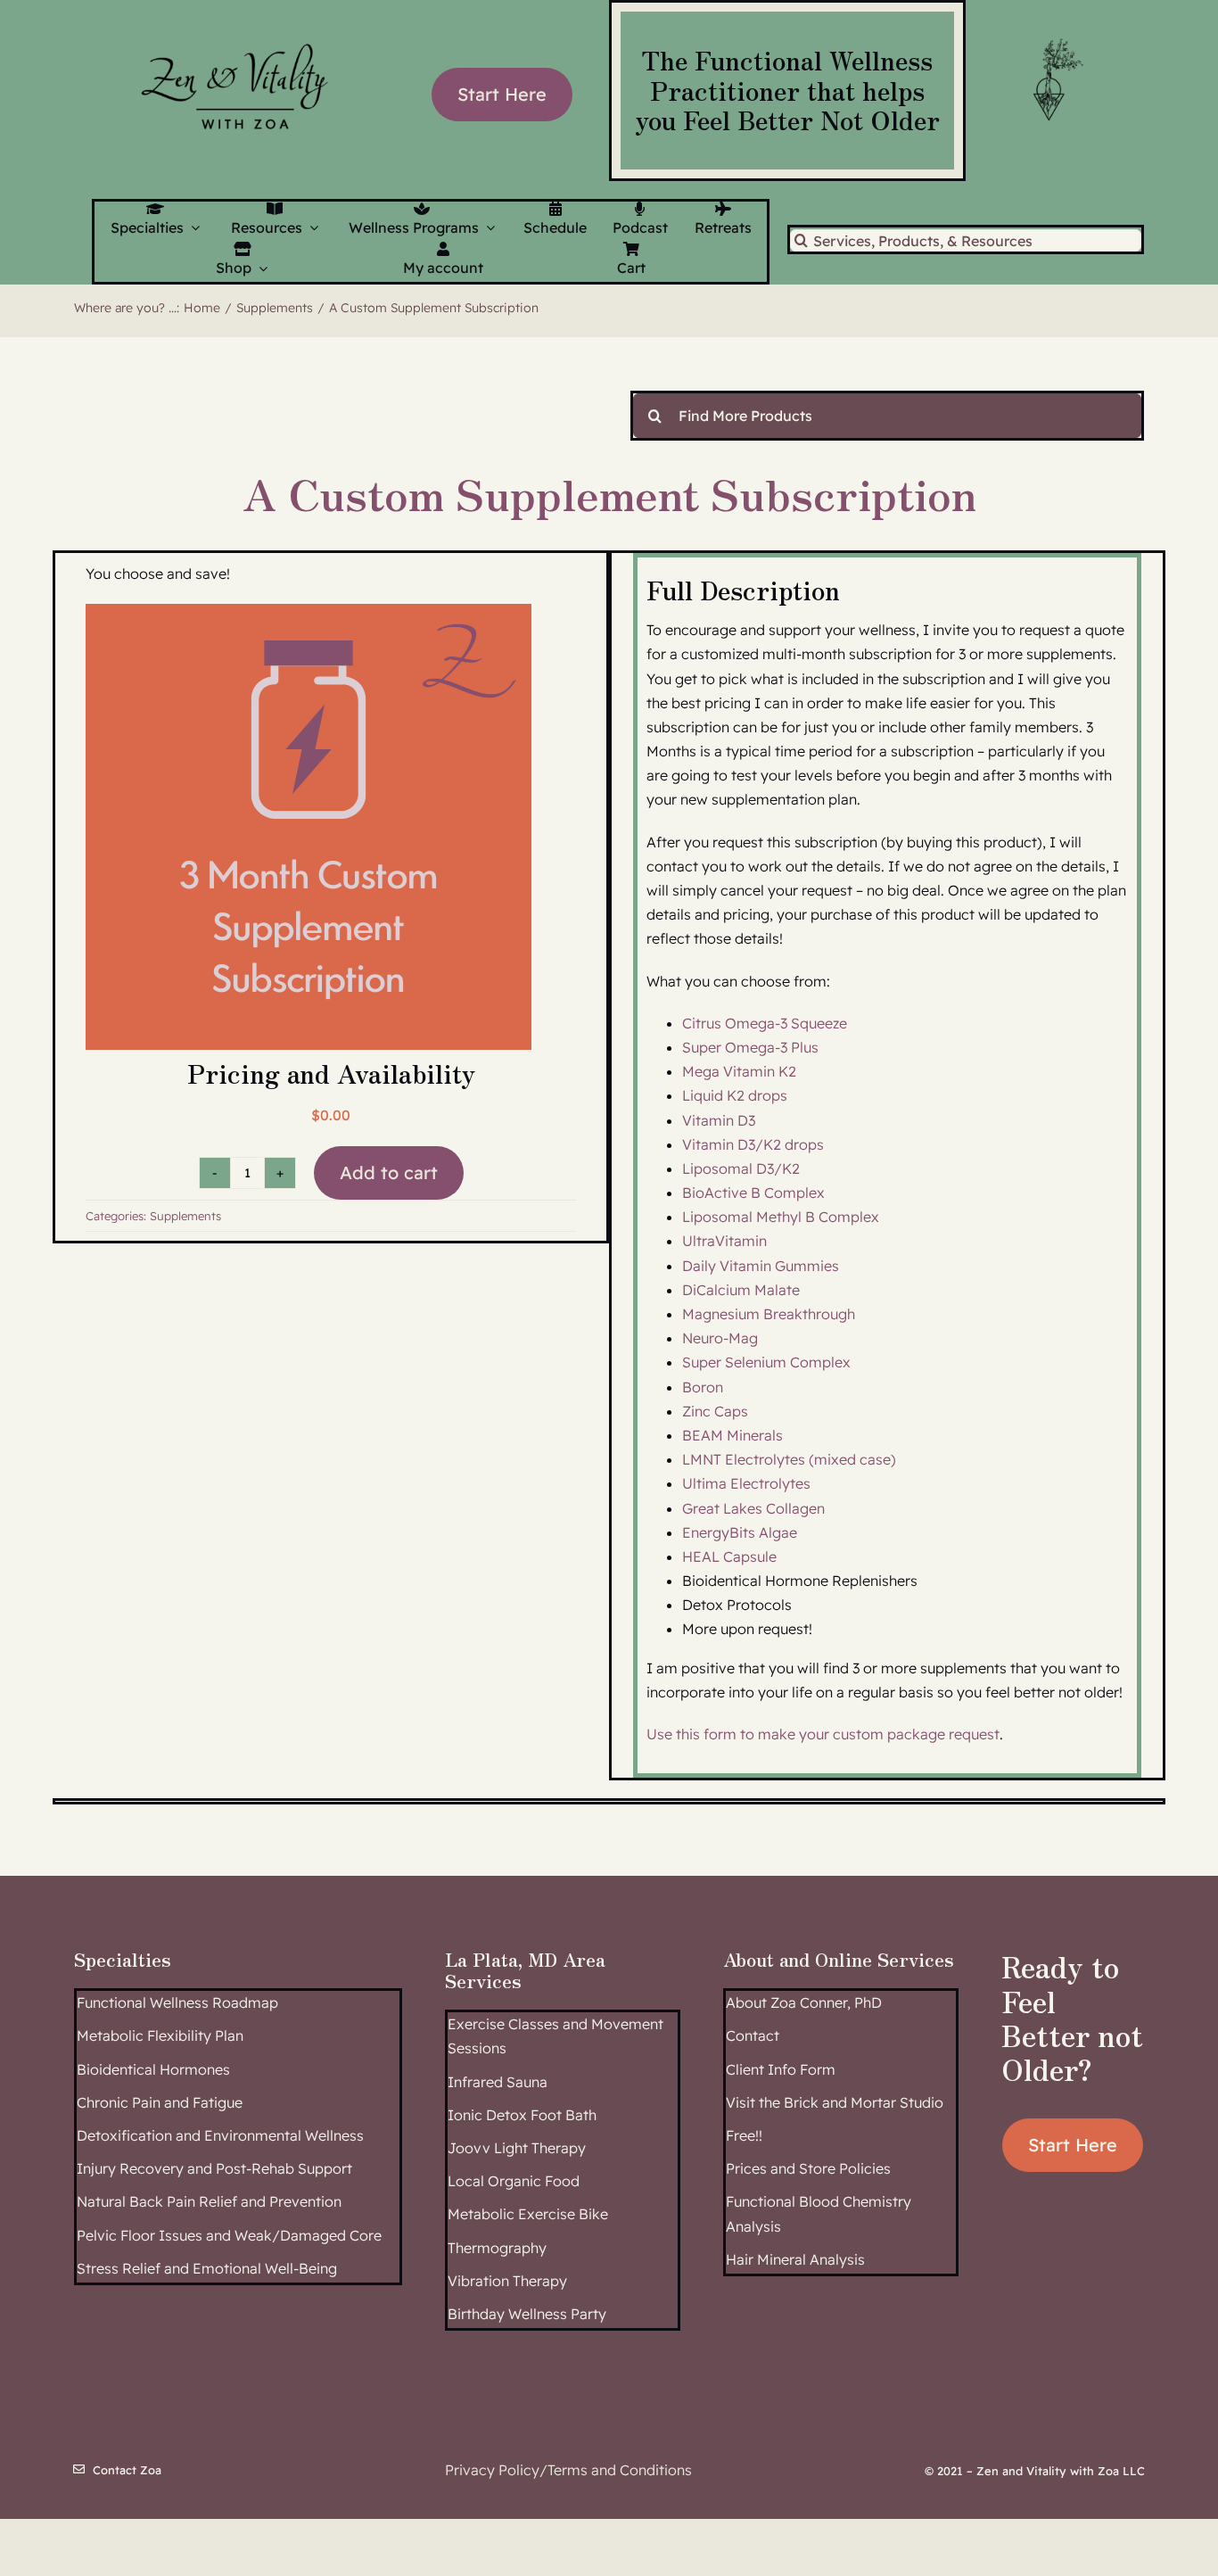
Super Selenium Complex (766, 1362)
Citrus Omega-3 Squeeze (765, 1023)
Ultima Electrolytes (746, 1483)
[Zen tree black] (1055, 38)
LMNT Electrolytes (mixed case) (789, 1459)
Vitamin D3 (719, 1120)
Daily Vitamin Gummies (761, 1266)
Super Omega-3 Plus (750, 1047)
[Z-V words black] (235, 33)
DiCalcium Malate (741, 1290)
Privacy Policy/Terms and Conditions (568, 2470)
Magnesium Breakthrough (769, 1314)
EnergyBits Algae (740, 1532)
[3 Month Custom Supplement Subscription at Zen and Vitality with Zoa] (309, 827)
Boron (703, 1387)
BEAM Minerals (732, 1435)
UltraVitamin (724, 1241)
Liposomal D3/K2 (741, 1168)
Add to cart (389, 1172)
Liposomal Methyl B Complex (781, 1217)
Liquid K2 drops (735, 1095)
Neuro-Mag (720, 1338)
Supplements (185, 1216)
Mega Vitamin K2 (739, 1071)
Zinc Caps (715, 1411)
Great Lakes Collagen (753, 1508)
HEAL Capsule (729, 1556)
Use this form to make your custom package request (823, 1734)
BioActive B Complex (753, 1193)
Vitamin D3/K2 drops (753, 1144)
